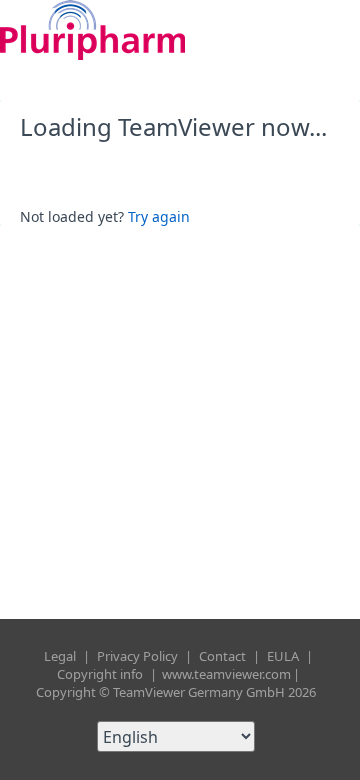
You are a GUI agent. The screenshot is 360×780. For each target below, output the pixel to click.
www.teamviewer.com (226, 674)
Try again (159, 216)
